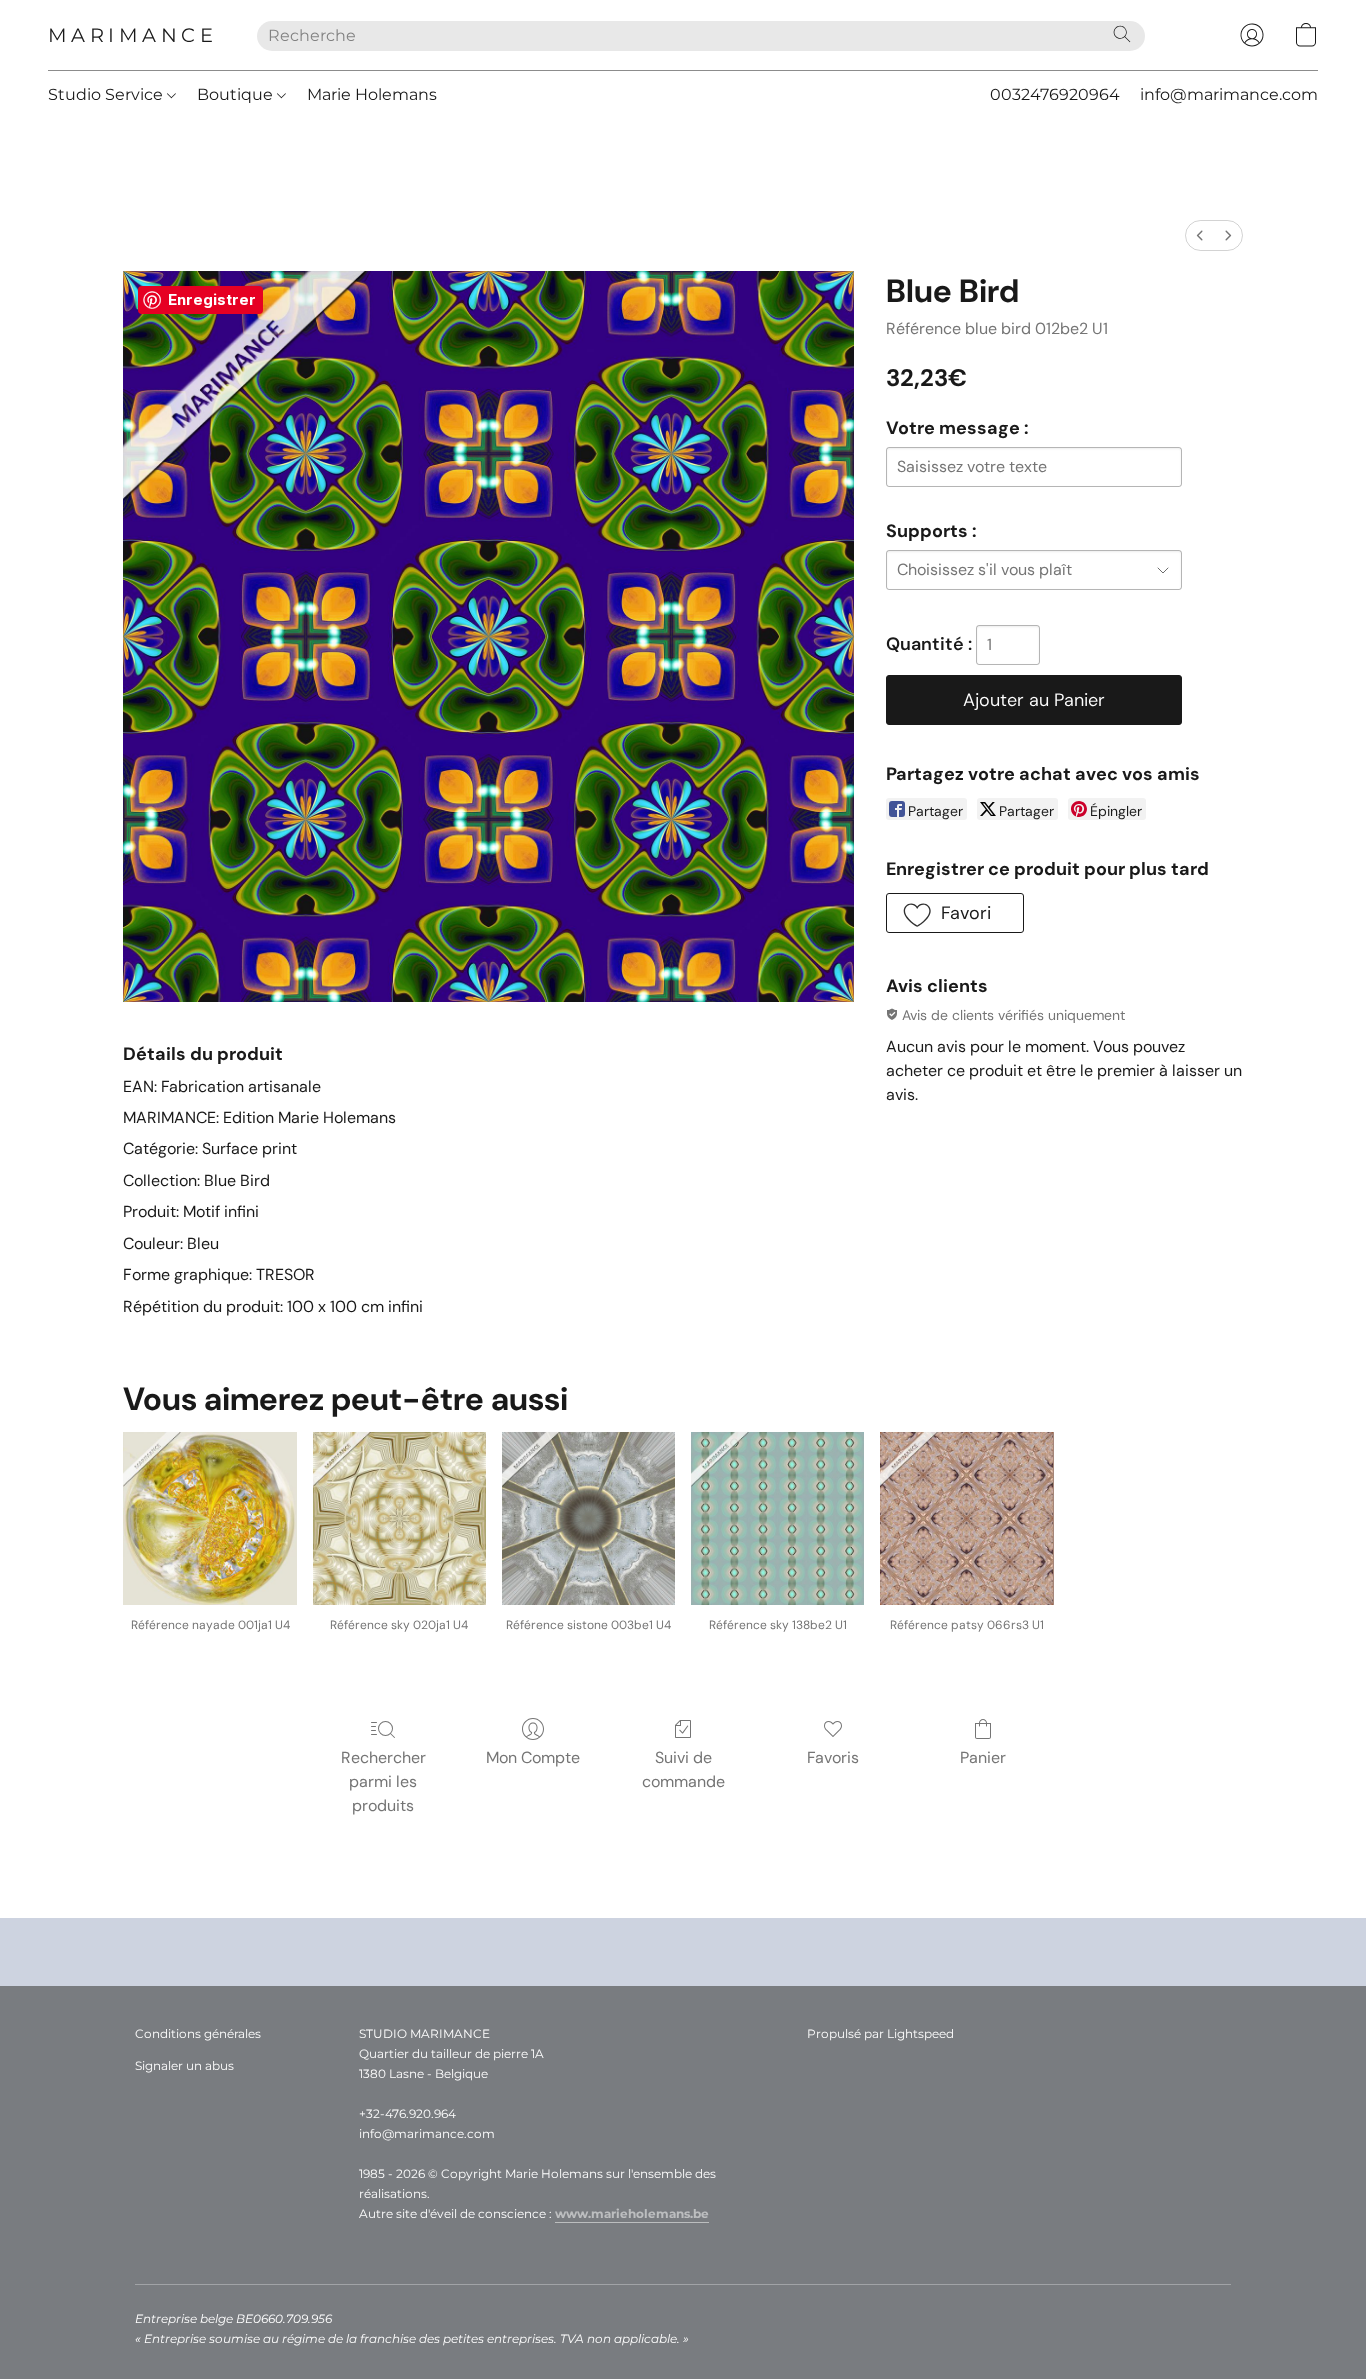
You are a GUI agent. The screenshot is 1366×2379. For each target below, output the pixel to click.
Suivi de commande (683, 1769)
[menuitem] (1200, 235)
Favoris (833, 1757)
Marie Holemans (372, 94)
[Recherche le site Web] (1122, 34)
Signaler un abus (184, 2065)
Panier (983, 1757)
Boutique (237, 94)
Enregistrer (212, 299)
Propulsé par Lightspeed (880, 2033)
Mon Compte (533, 1757)
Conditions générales (198, 2033)
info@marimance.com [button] (1229, 94)
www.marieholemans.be (632, 2213)
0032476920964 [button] (1055, 94)
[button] (132, 35)
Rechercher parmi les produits (383, 1781)
